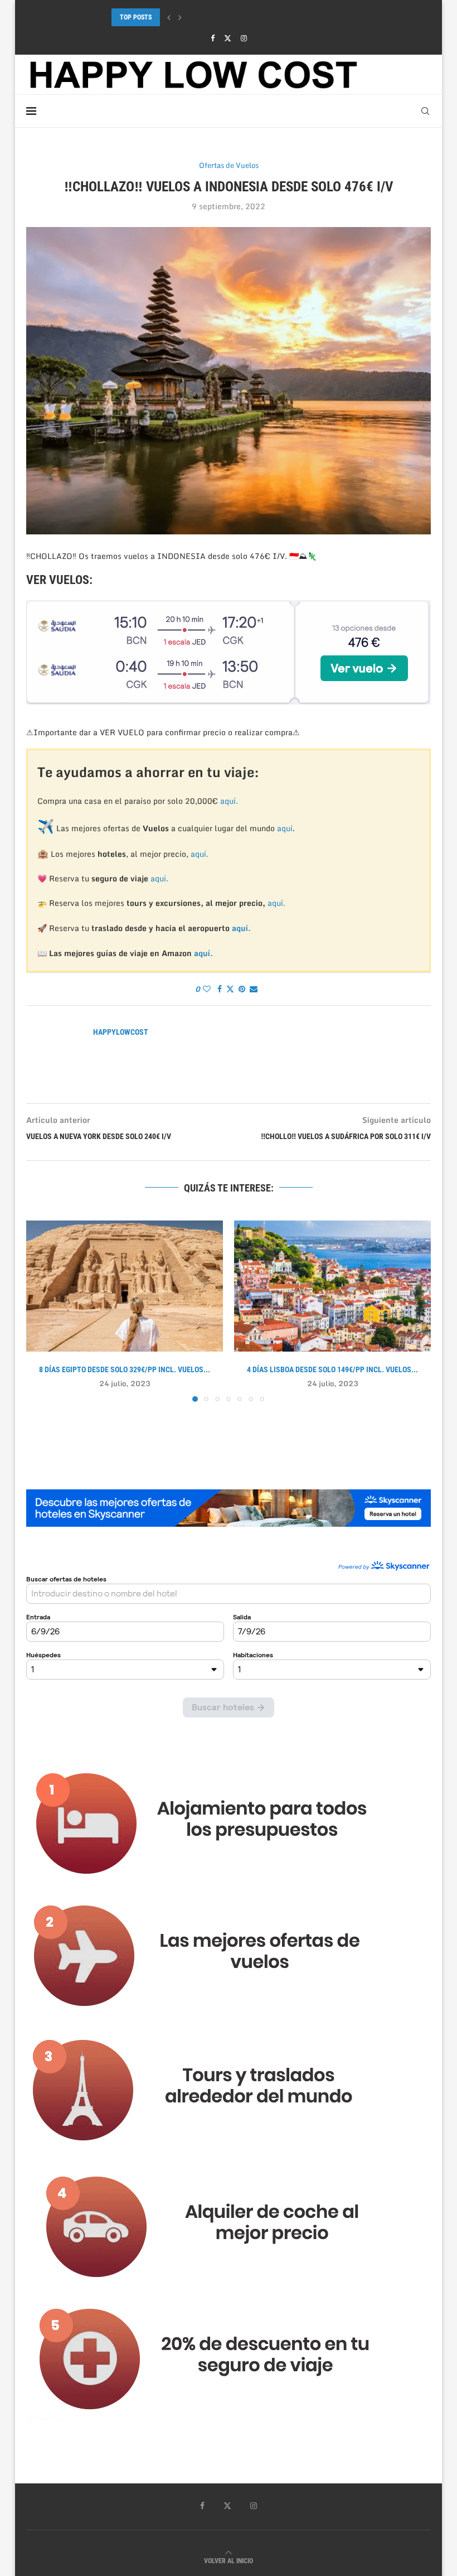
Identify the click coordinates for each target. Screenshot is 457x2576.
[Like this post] (207, 989)
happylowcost (121, 1032)
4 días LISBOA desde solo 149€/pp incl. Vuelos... (332, 1369)
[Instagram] (244, 38)
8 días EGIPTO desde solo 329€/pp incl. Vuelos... (125, 1369)
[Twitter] (228, 38)
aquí (285, 828)
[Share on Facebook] (220, 989)
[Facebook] (213, 38)
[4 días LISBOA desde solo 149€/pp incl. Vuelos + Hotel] (332, 1286)
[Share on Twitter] (230, 989)
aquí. (229, 801)
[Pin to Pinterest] (242, 989)
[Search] (425, 111)
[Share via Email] (254, 989)
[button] (169, 17)
